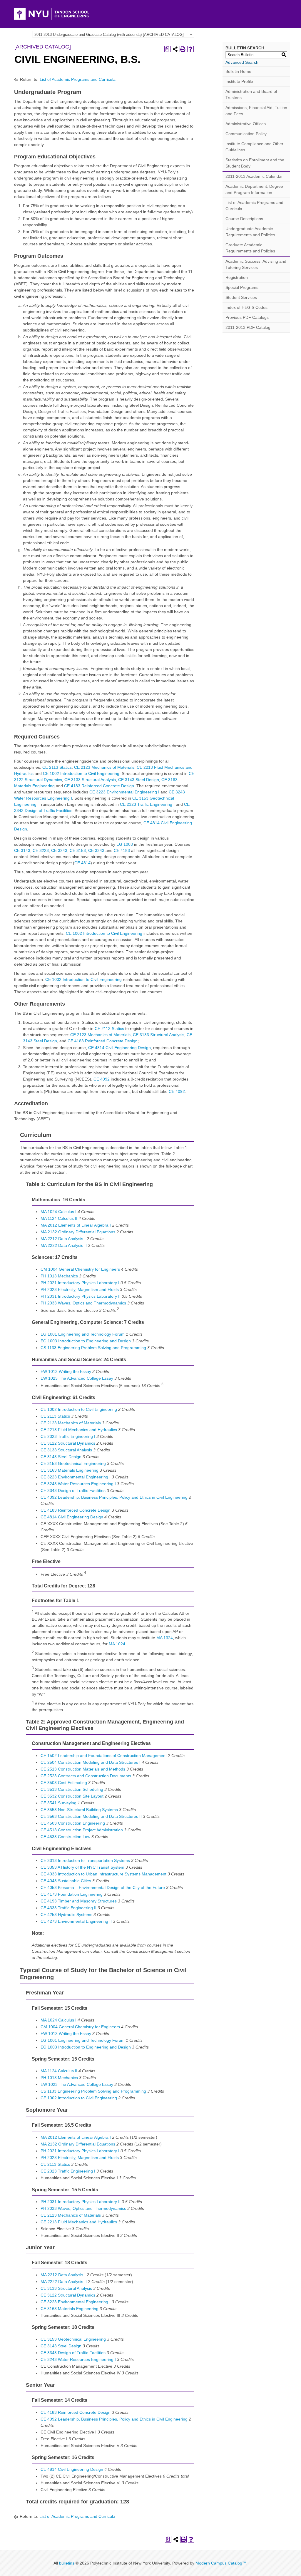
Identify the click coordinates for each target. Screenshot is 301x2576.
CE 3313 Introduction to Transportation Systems (85, 1860)
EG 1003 (125, 844)
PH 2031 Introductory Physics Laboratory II (81, 1296)
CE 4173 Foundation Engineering (72, 1894)
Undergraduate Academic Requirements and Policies (250, 232)
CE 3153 (78, 850)
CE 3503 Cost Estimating (64, 1783)
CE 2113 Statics (57, 767)
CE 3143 (22, 850)
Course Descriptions (244, 219)
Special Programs (242, 287)
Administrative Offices (246, 124)
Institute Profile (239, 81)
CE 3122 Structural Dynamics (68, 1443)
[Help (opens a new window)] (190, 49)
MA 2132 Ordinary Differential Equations (78, 1232)
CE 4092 (102, 1079)
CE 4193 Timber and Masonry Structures (79, 1901)
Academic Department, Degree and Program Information (254, 189)
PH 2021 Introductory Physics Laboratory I (80, 1283)
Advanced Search (242, 62)
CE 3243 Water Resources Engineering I (78, 1484)
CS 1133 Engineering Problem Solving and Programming (93, 1348)
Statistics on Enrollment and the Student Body (255, 163)
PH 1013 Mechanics (59, 1276)
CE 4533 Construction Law (65, 1837)
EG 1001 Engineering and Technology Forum (83, 1334)
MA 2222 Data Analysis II (64, 1245)
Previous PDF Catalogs (247, 317)
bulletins (67, 2563)
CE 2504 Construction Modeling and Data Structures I (91, 1762)
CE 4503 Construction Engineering (73, 1823)
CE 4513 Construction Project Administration (82, 1830)
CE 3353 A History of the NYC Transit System (82, 1867)
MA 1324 (165, 1638)
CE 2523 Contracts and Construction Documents (86, 1776)
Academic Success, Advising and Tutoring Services (256, 264)
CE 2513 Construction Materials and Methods (83, 1769)
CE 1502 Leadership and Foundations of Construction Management (104, 1756)
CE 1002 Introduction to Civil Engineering (81, 773)
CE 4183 (122, 850)
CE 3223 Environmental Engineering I (124, 792)
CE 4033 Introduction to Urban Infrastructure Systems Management (103, 1874)
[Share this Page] (175, 49)
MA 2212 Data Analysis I (63, 1239)
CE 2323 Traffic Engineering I (147, 804)
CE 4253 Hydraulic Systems (66, 1915)
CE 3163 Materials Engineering (70, 1470)
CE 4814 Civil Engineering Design (119, 1048)
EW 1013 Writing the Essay (66, 1371)
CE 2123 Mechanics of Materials (104, 767)
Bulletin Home (238, 71)
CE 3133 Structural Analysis (90, 780)
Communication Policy (246, 134)
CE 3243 (59, 850)
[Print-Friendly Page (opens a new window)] (183, 49)
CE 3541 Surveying (58, 1803)
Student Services (241, 297)
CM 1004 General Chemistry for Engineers (80, 1269)
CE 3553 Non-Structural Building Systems (79, 1810)
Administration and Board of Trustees (251, 94)
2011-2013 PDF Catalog (248, 327)
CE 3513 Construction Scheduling (72, 1789)
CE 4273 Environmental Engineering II (76, 1921)
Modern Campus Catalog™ (221, 2563)
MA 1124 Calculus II (59, 1218)
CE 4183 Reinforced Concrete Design (99, 786)
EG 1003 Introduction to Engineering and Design (86, 1341)
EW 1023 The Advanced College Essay (77, 1378)
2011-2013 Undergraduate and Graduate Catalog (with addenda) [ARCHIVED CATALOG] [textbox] (109, 35)
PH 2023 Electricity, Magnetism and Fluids (80, 1289)
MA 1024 (117, 1644)
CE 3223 (41, 850)
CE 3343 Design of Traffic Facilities (73, 1490)
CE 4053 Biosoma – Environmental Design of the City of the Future (103, 1887)
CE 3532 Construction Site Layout (72, 1796)
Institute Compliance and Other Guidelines (254, 147)
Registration (237, 277)
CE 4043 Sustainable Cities (66, 1881)
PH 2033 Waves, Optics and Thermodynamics (83, 1303)
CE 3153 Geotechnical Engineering (73, 1463)
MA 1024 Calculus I (58, 1212)
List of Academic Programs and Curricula (78, 79)
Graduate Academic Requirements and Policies (250, 248)
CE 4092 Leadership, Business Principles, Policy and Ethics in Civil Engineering (114, 1497)
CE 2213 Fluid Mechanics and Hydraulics (79, 1430)
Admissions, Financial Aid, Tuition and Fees (256, 111)
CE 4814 (82, 863)
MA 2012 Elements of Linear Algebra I (76, 1225)
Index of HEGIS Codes (246, 307)
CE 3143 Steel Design (139, 780)
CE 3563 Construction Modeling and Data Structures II (91, 1816)
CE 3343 (96, 850)
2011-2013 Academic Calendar (254, 176)
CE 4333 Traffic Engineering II (68, 1908)
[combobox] (113, 34)
